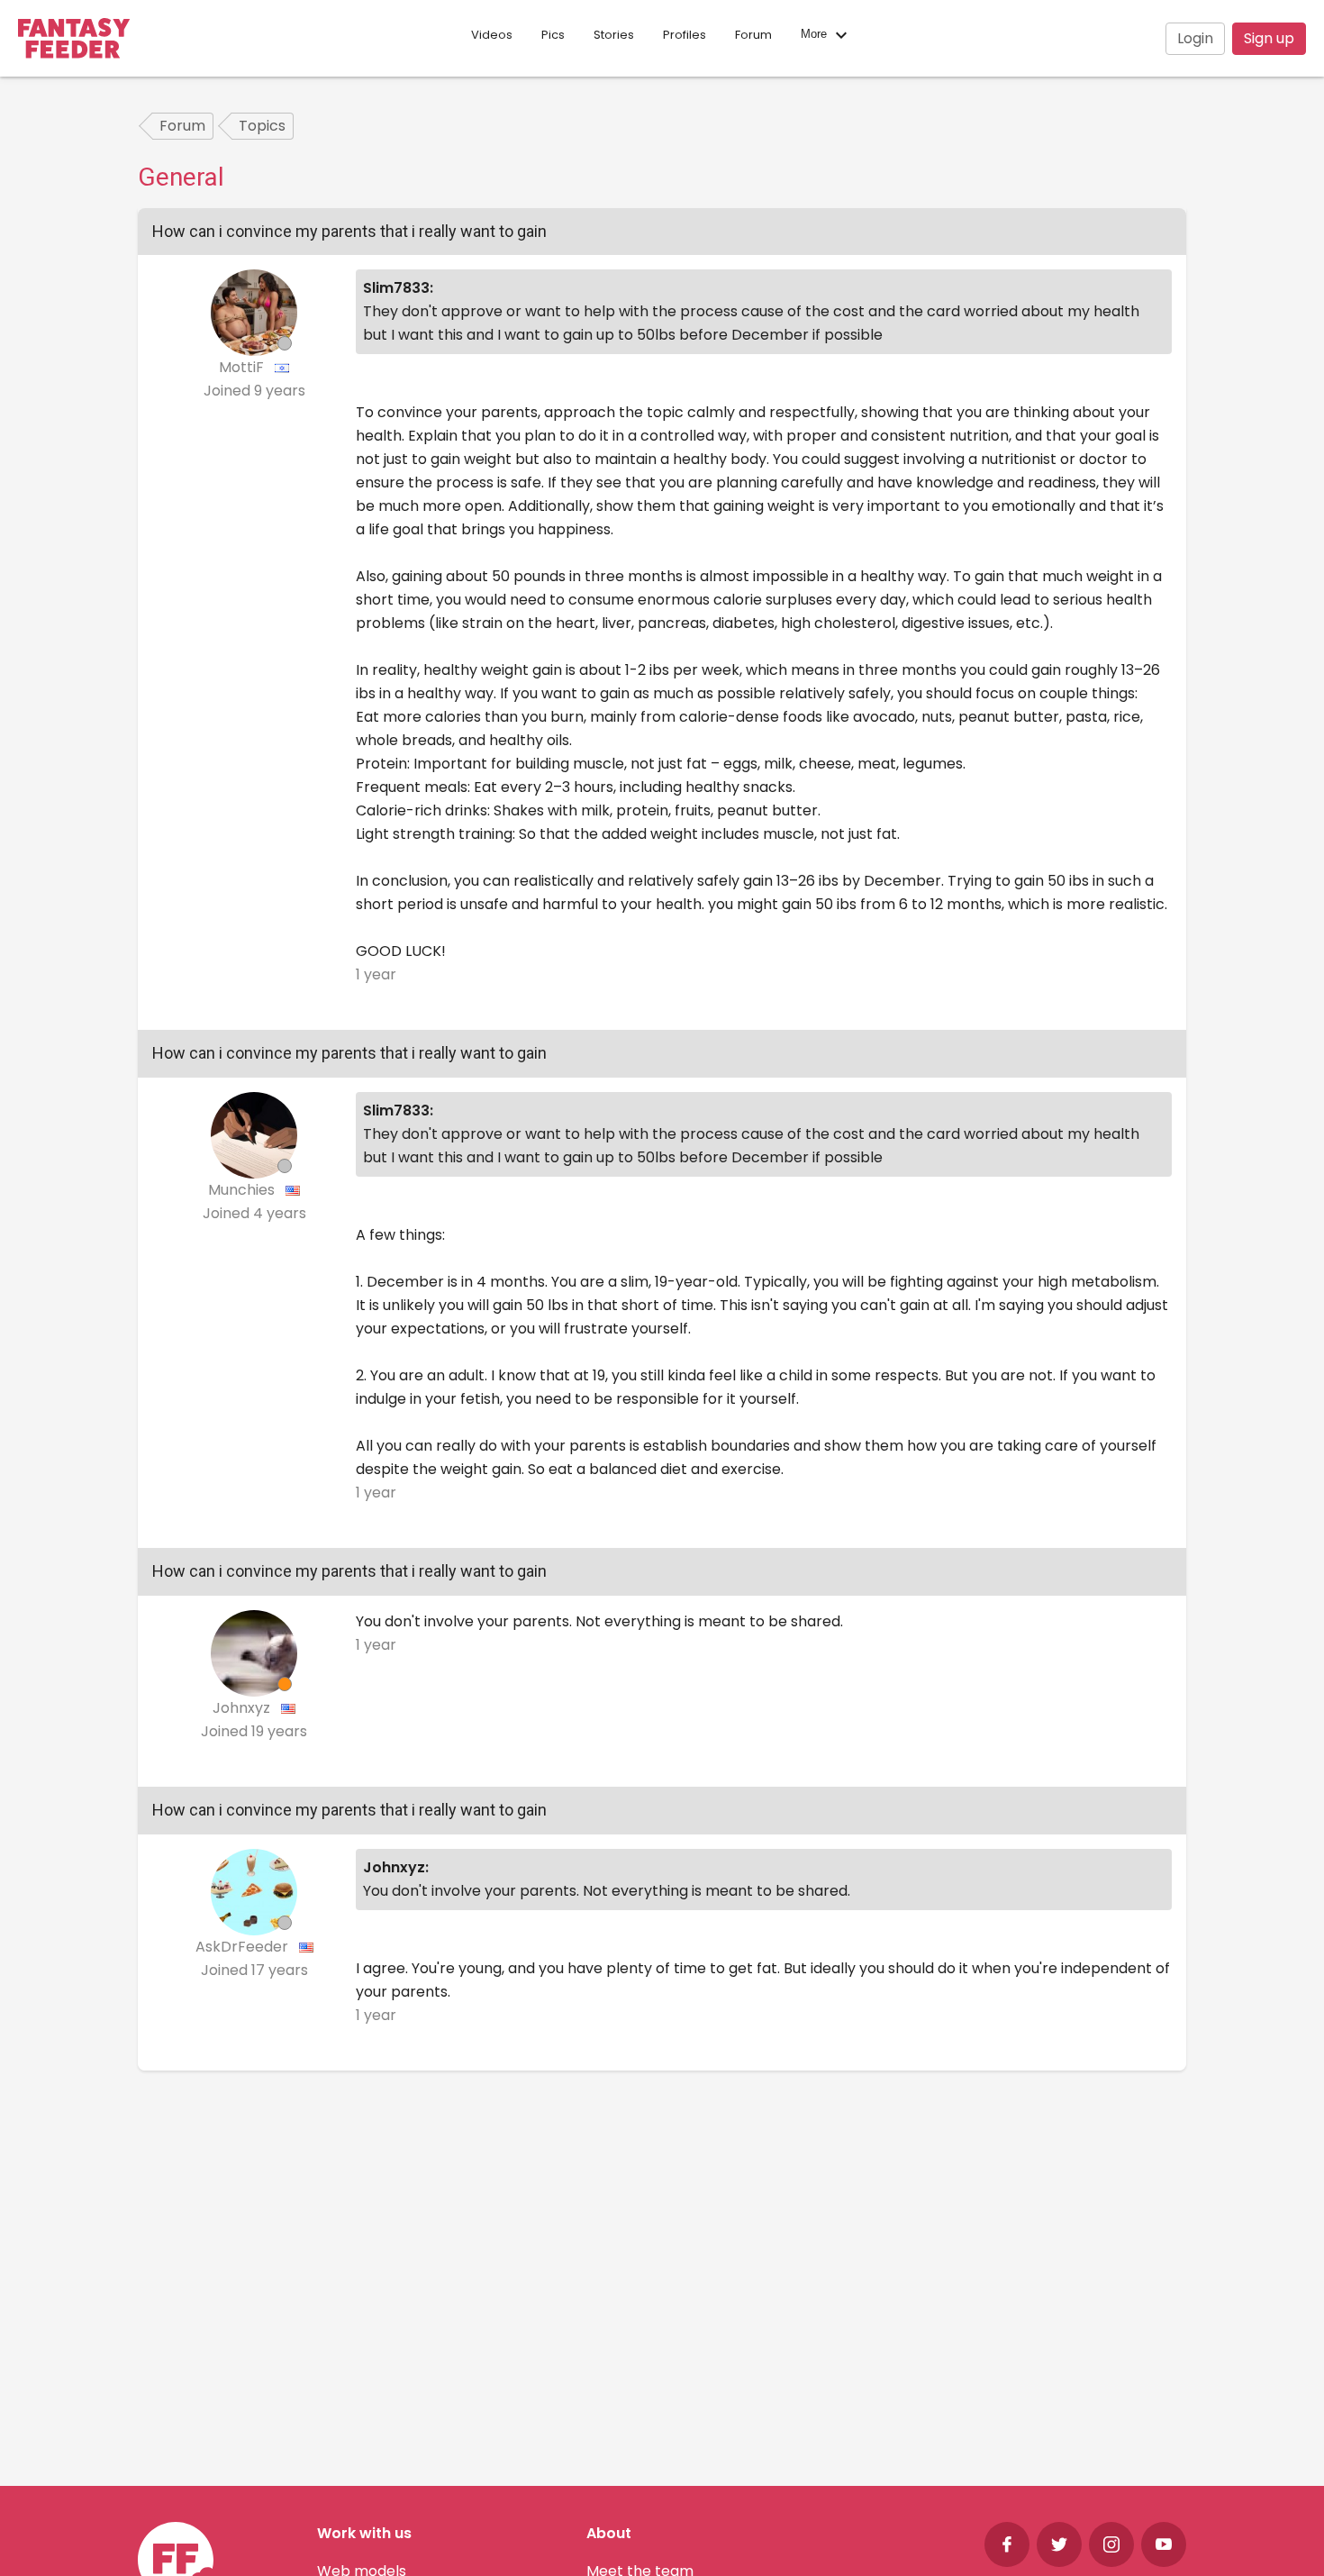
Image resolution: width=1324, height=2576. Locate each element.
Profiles (685, 35)
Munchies (243, 1190)
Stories (614, 35)
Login (1195, 38)
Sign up (1269, 38)
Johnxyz (243, 1708)
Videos (492, 35)
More (816, 35)
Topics (262, 126)
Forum (753, 35)
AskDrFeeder (244, 1947)
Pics (553, 35)
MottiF (243, 367)
